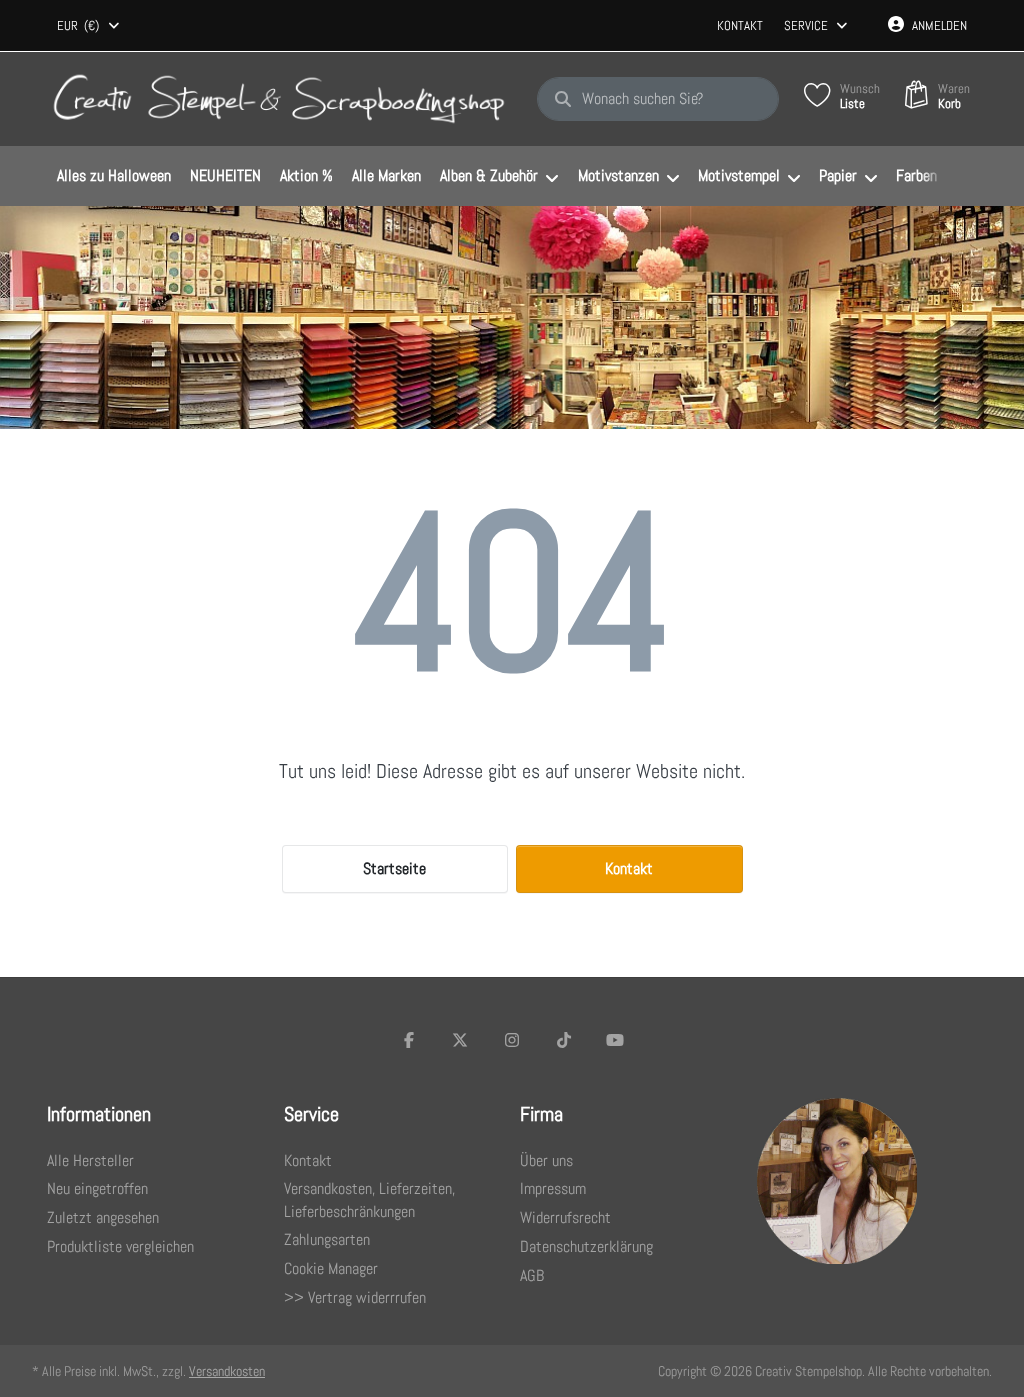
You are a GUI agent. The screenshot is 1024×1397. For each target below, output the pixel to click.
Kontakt (740, 25)
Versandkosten (227, 1371)
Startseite (394, 868)
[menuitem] (113, 177)
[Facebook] (409, 1040)
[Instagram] (512, 1040)
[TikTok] (564, 1040)
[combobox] (89, 26)
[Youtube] (615, 1040)
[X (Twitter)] (461, 1040)
